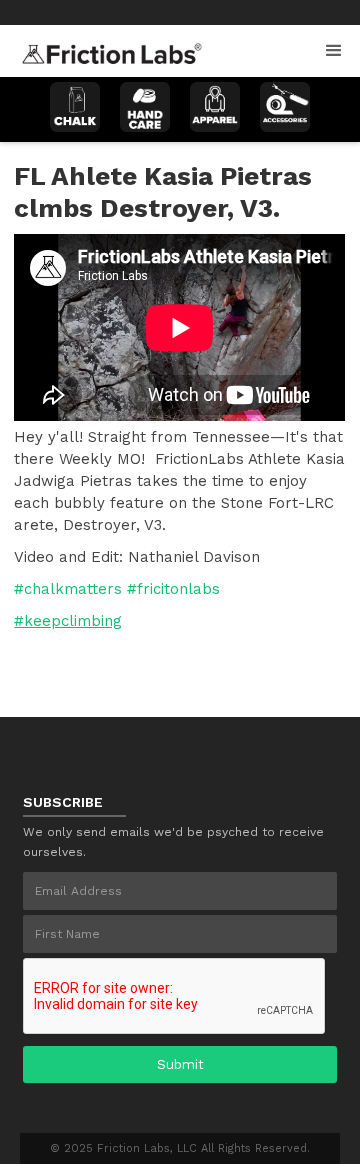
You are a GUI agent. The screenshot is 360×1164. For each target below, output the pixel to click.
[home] (107, 48)
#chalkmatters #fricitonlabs (117, 589)
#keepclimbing (68, 621)
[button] (334, 51)
